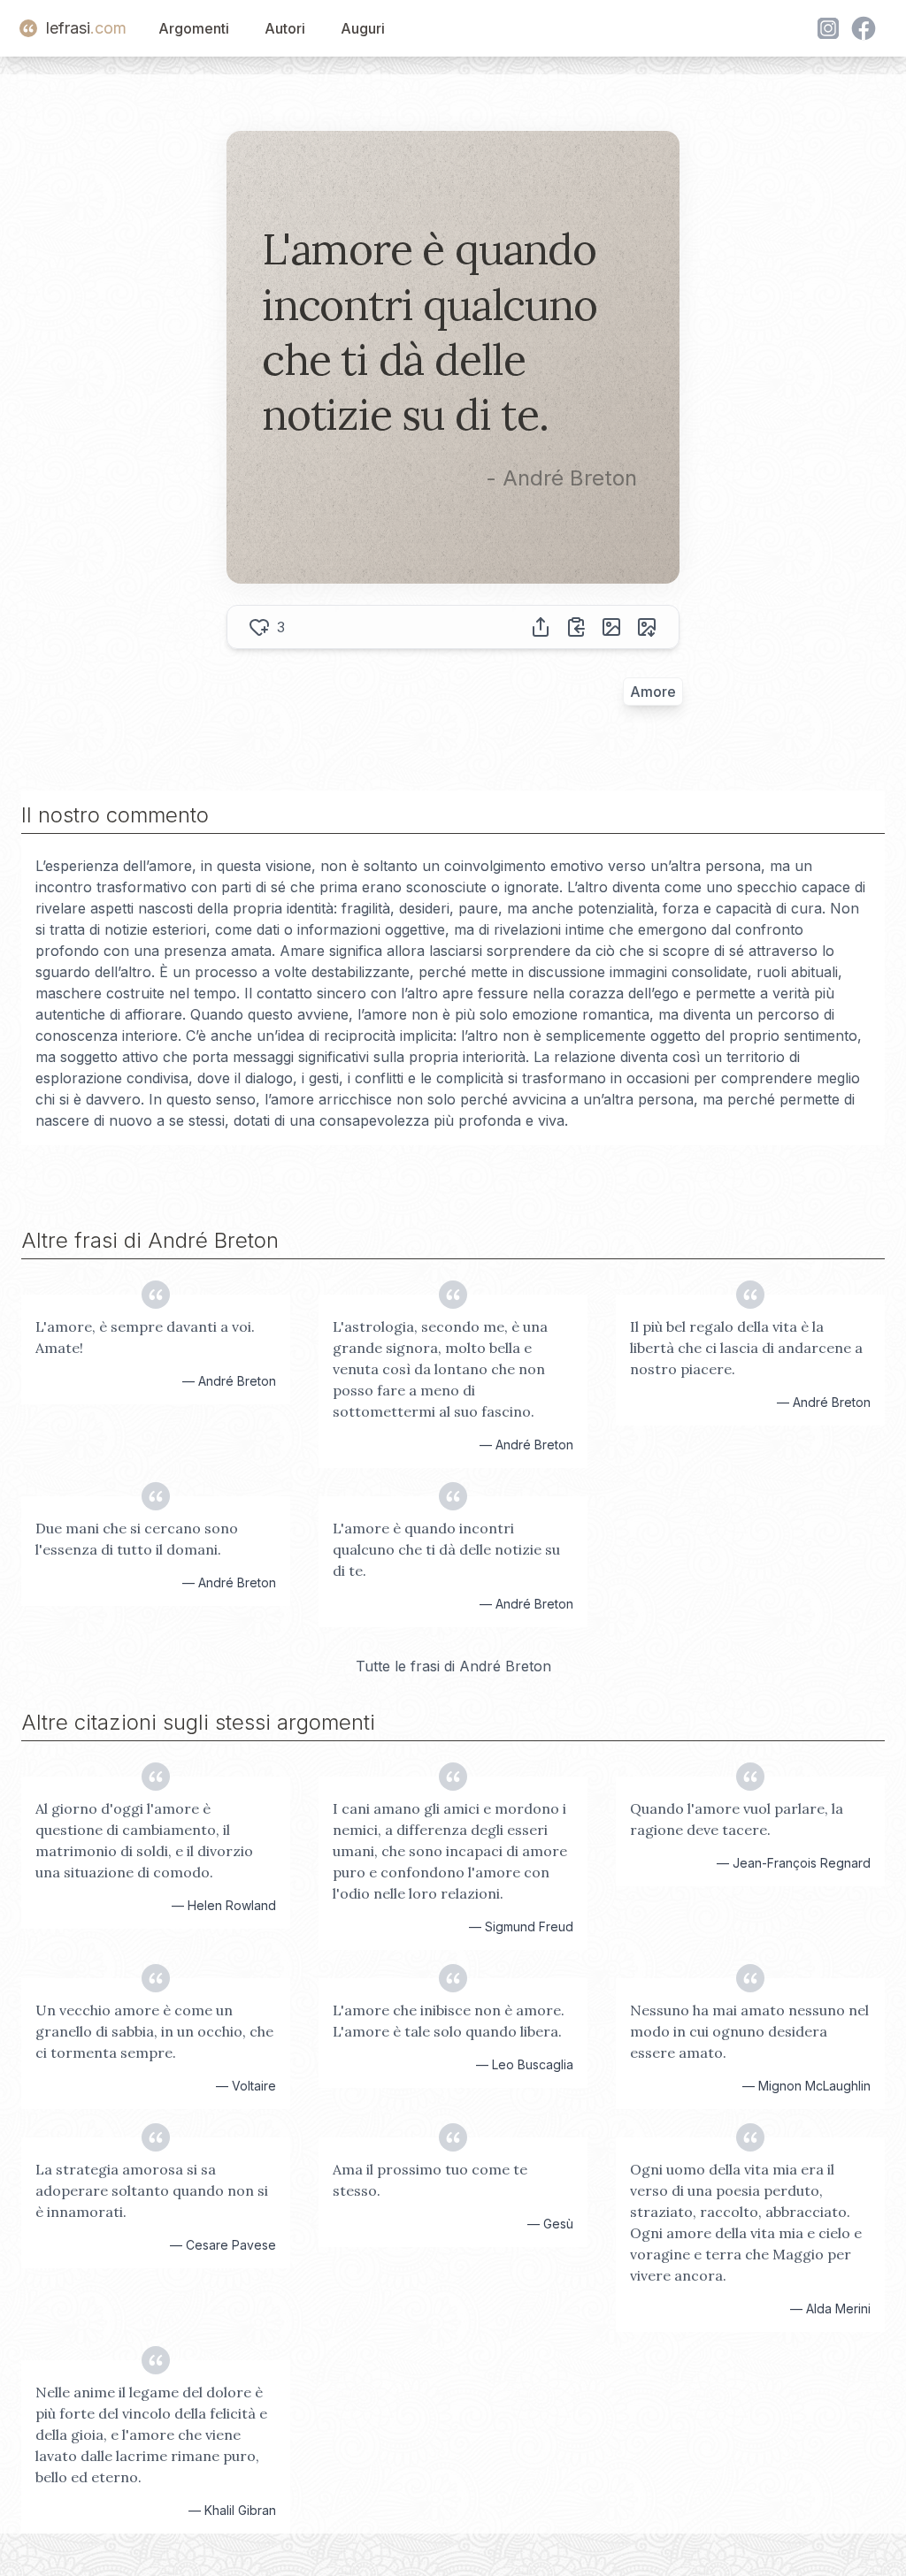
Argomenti (194, 28)
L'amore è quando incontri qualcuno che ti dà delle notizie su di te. (446, 1549)
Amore (653, 692)
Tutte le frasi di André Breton (453, 1666)
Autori (285, 28)
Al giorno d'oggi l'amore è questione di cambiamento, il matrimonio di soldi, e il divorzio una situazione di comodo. (144, 1840)
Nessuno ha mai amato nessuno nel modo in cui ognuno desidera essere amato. (749, 2031)
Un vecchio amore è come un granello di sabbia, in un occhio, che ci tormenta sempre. (154, 2031)
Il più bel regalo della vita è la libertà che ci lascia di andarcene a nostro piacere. (746, 1348)
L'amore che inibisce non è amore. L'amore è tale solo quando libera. (449, 2021)
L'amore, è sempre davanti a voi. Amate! (145, 1337)
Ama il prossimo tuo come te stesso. (430, 2180)
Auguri (363, 28)
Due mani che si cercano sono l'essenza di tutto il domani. (137, 1539)
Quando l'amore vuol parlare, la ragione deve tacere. (737, 1819)
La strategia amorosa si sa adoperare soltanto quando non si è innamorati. (152, 2190)
